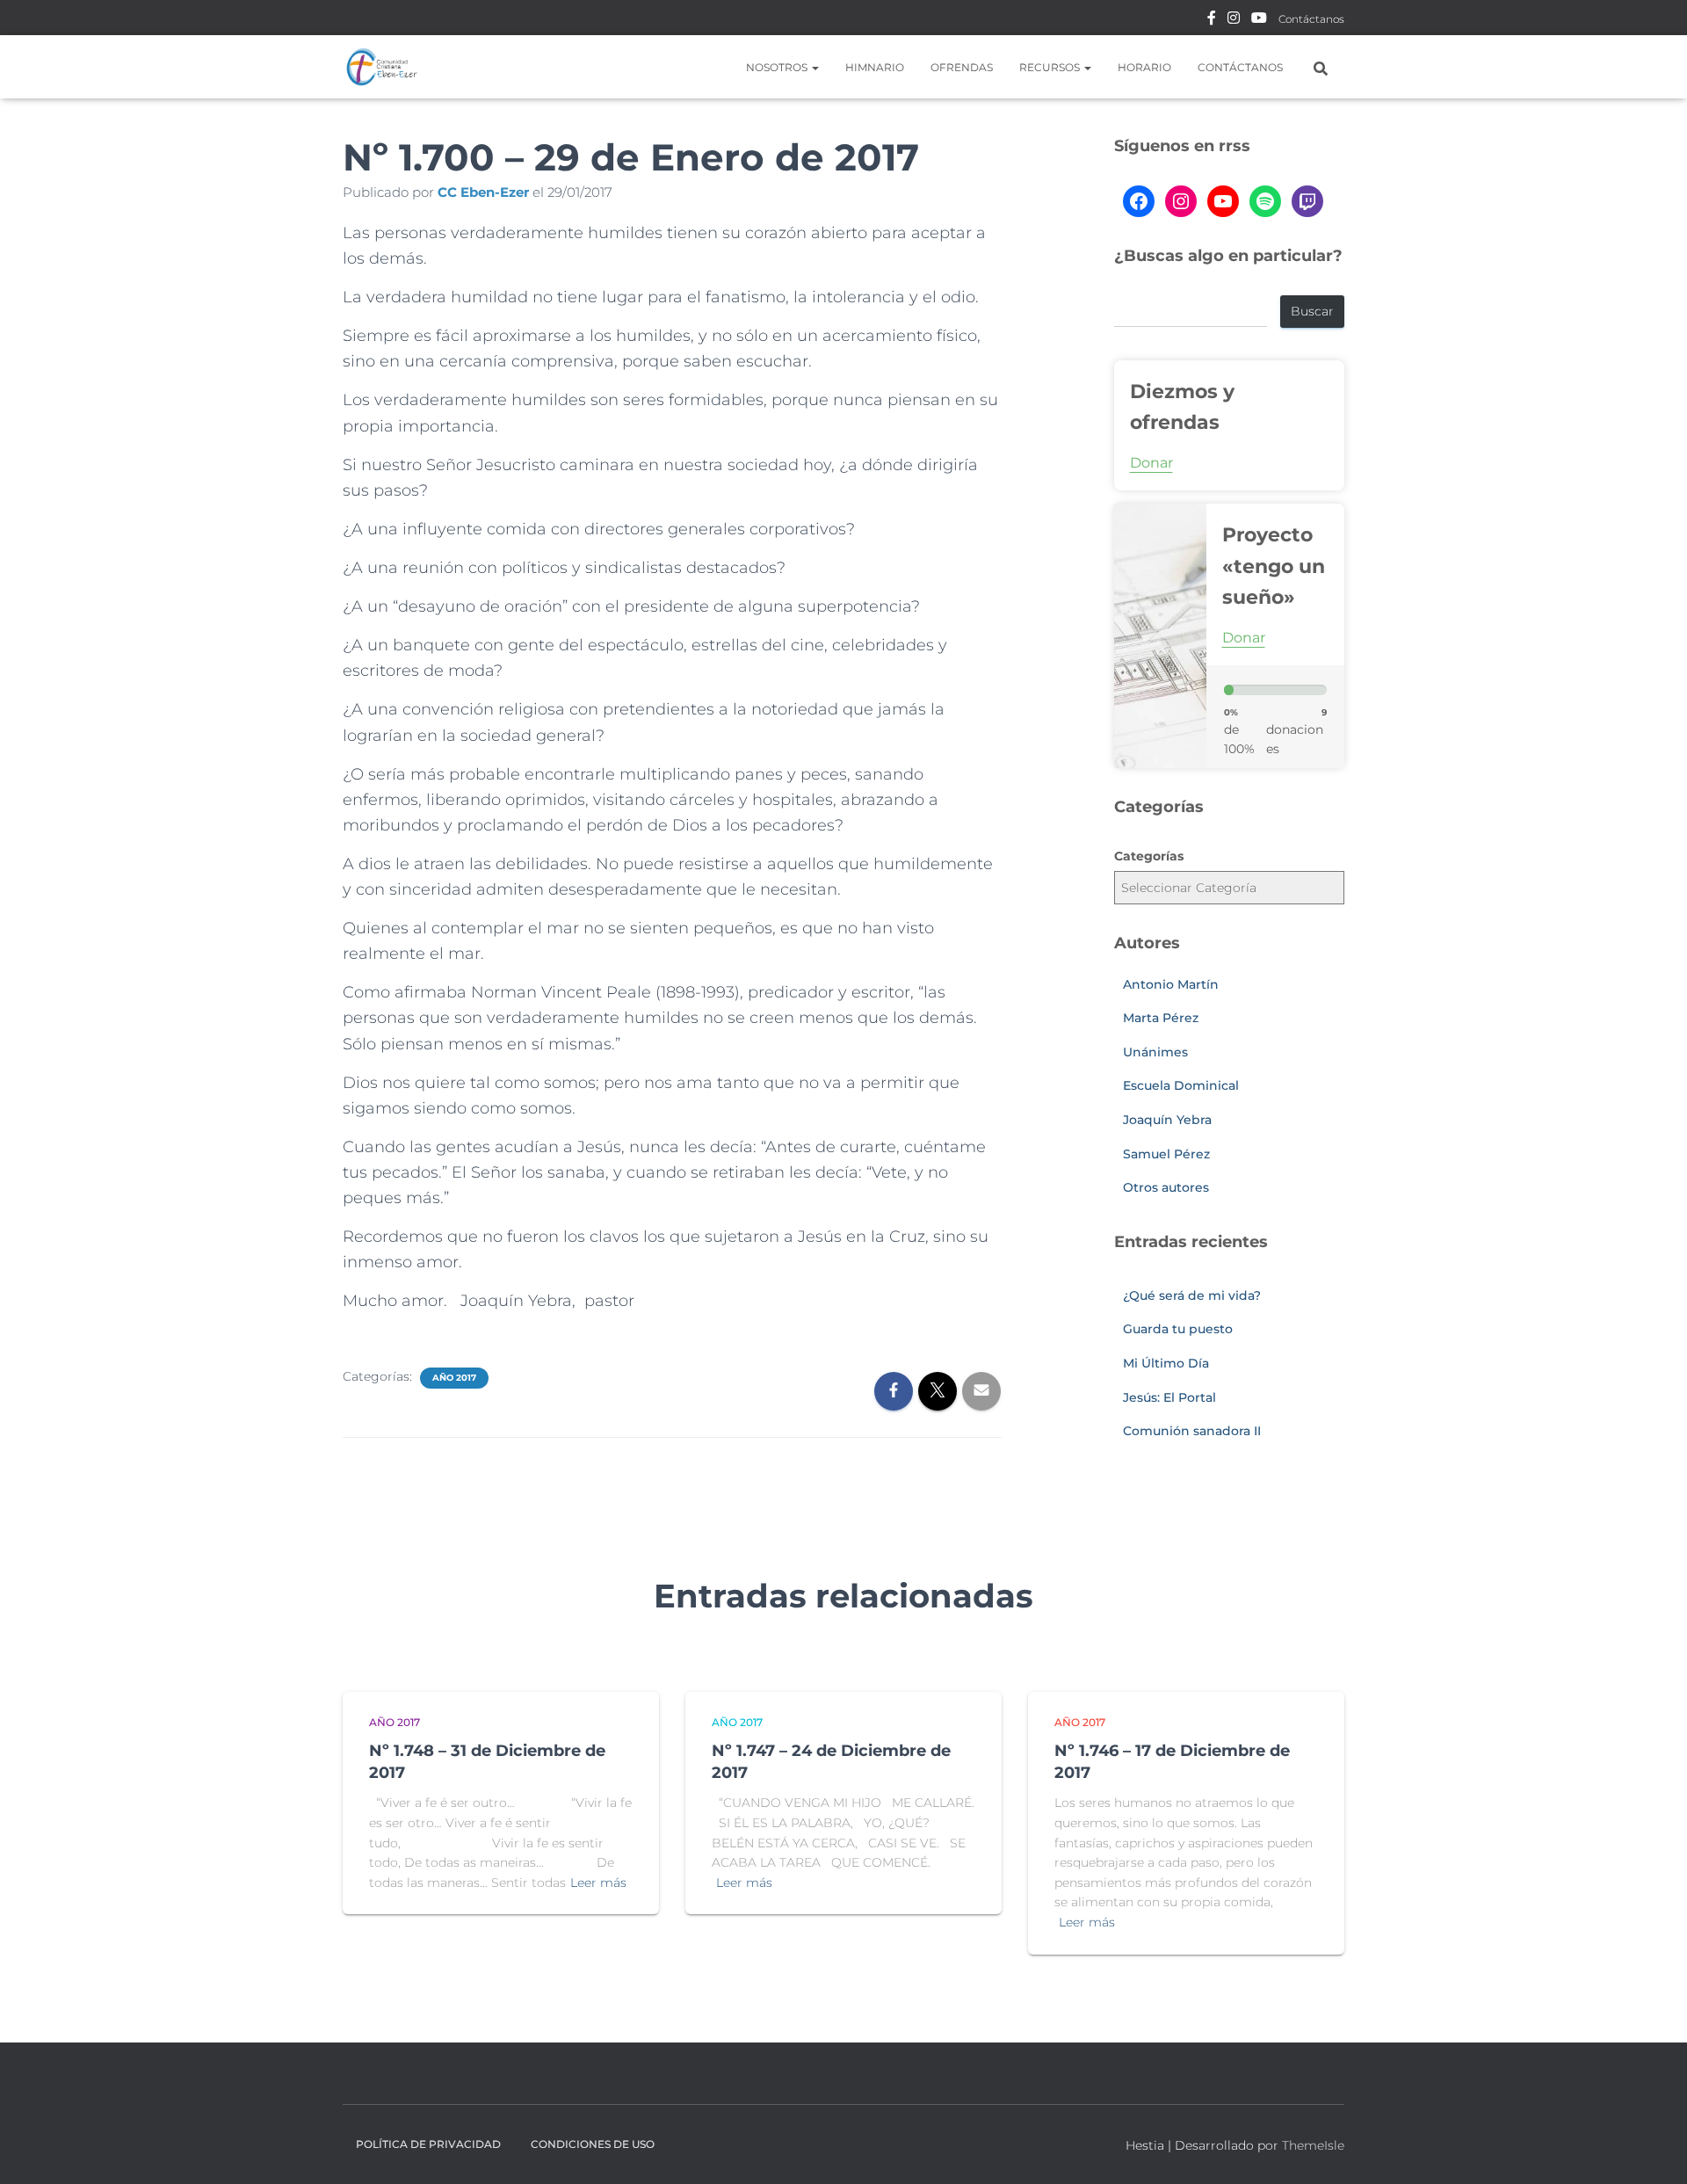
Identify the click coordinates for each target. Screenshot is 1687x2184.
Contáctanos (1311, 19)
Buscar (1312, 311)
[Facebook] (1139, 201)
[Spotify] (1265, 201)
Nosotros (778, 67)
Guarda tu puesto (1178, 1329)
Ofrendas (962, 67)
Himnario (875, 67)
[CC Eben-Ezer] (382, 67)
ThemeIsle (1313, 2145)
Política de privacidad (428, 2144)
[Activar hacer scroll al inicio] (1652, 2149)
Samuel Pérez (1166, 1154)
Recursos (1051, 67)
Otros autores (1166, 1187)
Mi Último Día (1166, 1363)
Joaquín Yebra (1167, 1120)
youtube (1259, 20)
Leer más (598, 1883)
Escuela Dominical (1181, 1085)
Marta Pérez (1161, 1018)
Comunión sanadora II (1192, 1431)
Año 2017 (454, 1378)
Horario (1144, 67)
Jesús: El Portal (1169, 1397)
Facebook (1212, 20)
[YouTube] (1223, 201)
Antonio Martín (1171, 984)
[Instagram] (1181, 201)
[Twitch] (1307, 201)
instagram (1234, 20)
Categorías (1149, 856)
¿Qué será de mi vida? (1192, 1295)
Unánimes (1155, 1052)
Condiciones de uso (593, 2144)
